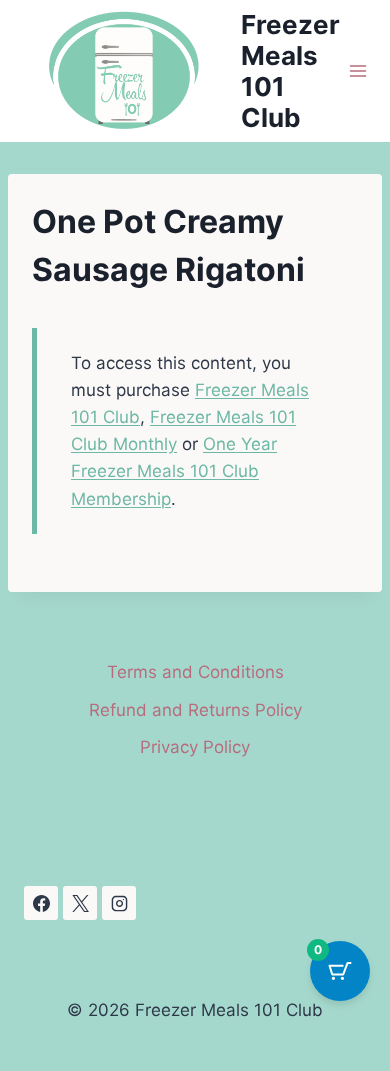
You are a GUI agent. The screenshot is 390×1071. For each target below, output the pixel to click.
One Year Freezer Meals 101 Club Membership (174, 471)
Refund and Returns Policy (195, 710)
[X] (80, 903)
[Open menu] (358, 71)
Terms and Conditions (195, 672)
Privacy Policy (195, 747)
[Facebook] (41, 903)
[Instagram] (119, 903)
